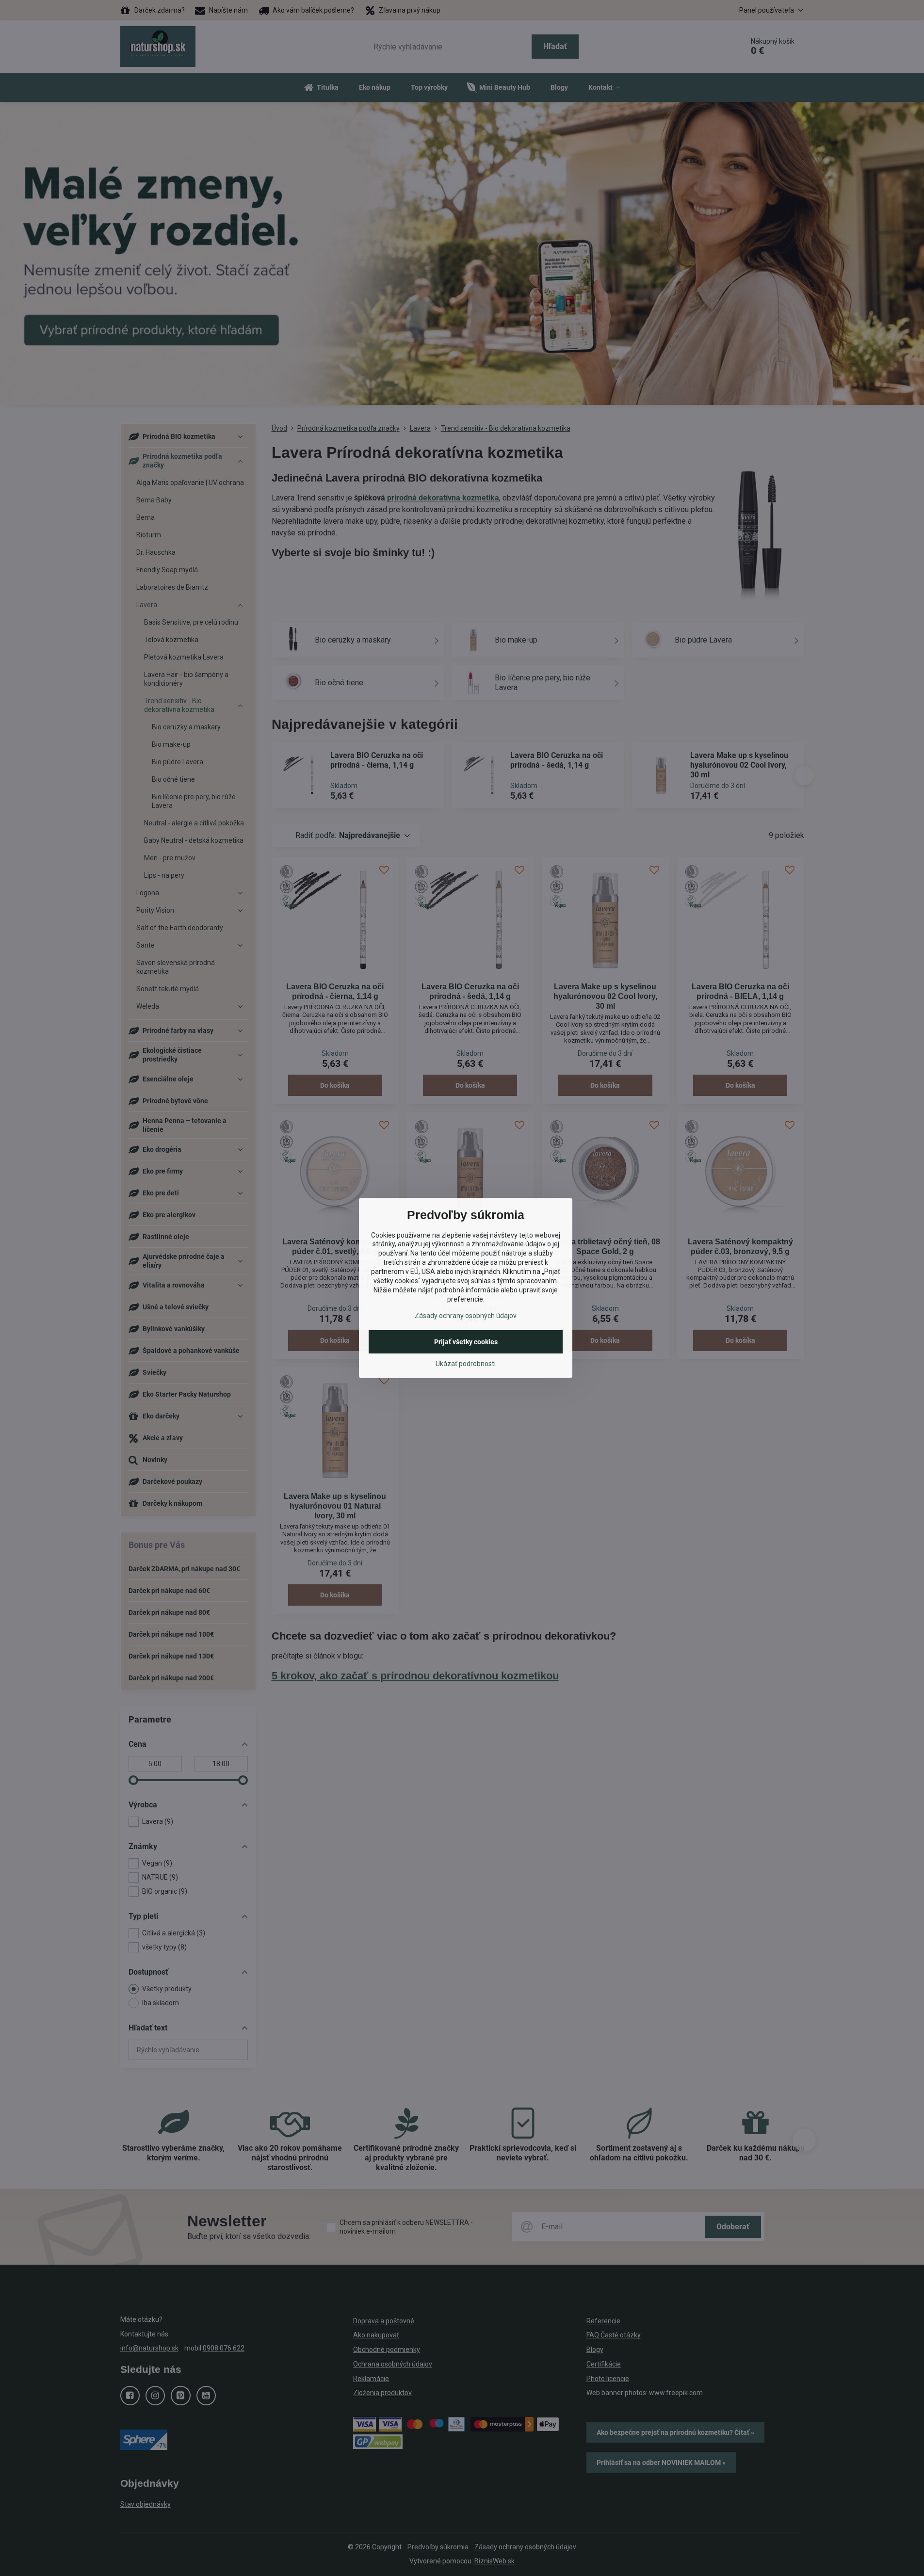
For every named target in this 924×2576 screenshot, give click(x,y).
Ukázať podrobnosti (466, 1364)
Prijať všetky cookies (466, 1342)
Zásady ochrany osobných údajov (466, 1316)
